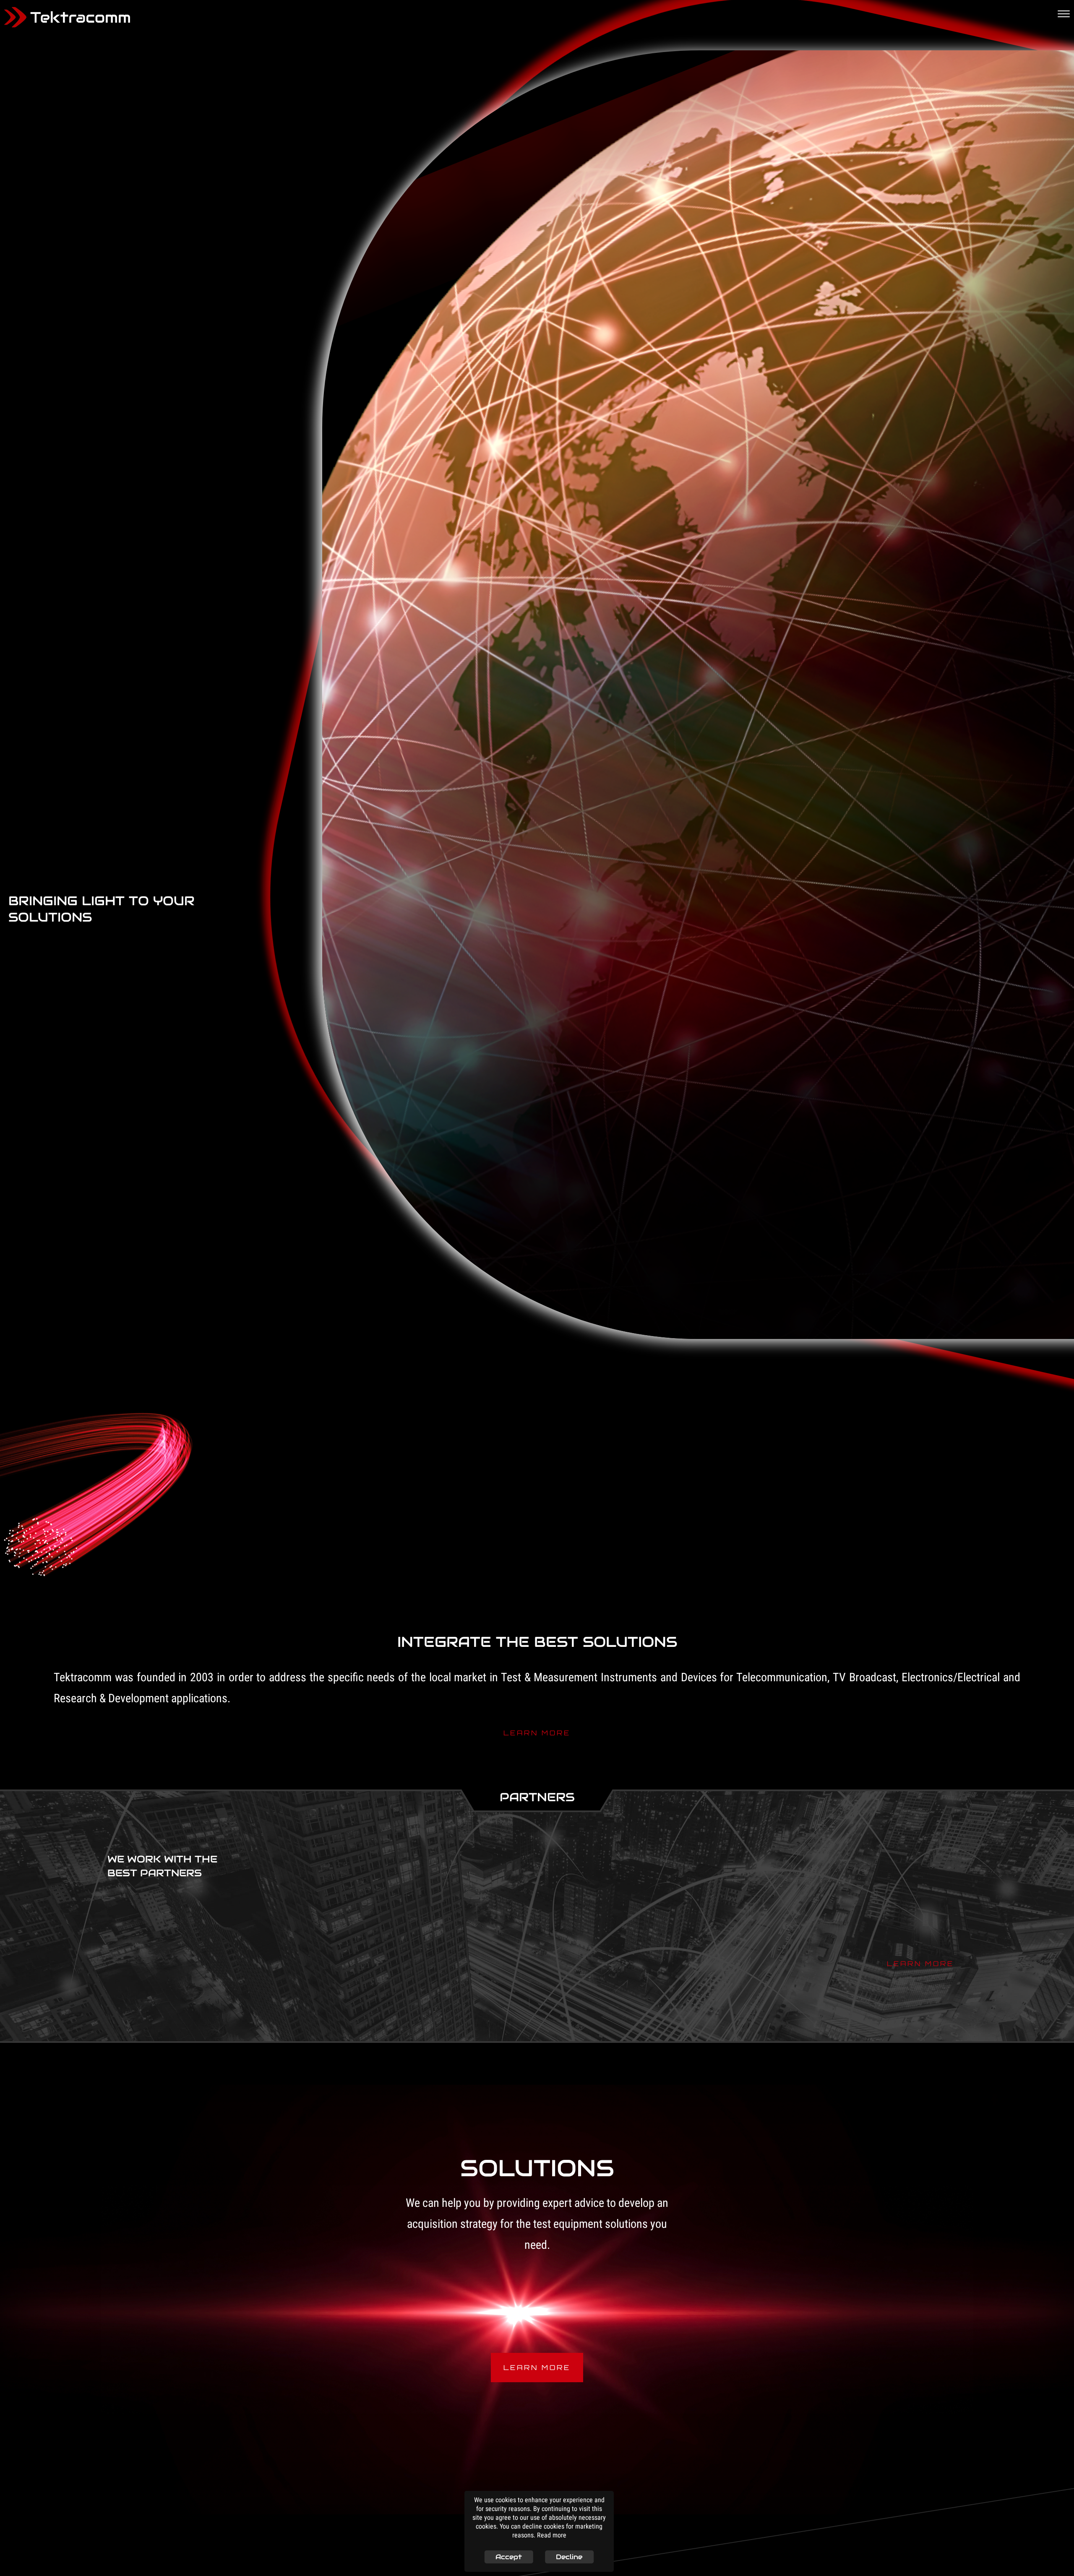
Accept (509, 2557)
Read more (552, 2536)
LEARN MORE (537, 1730)
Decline (569, 2557)
